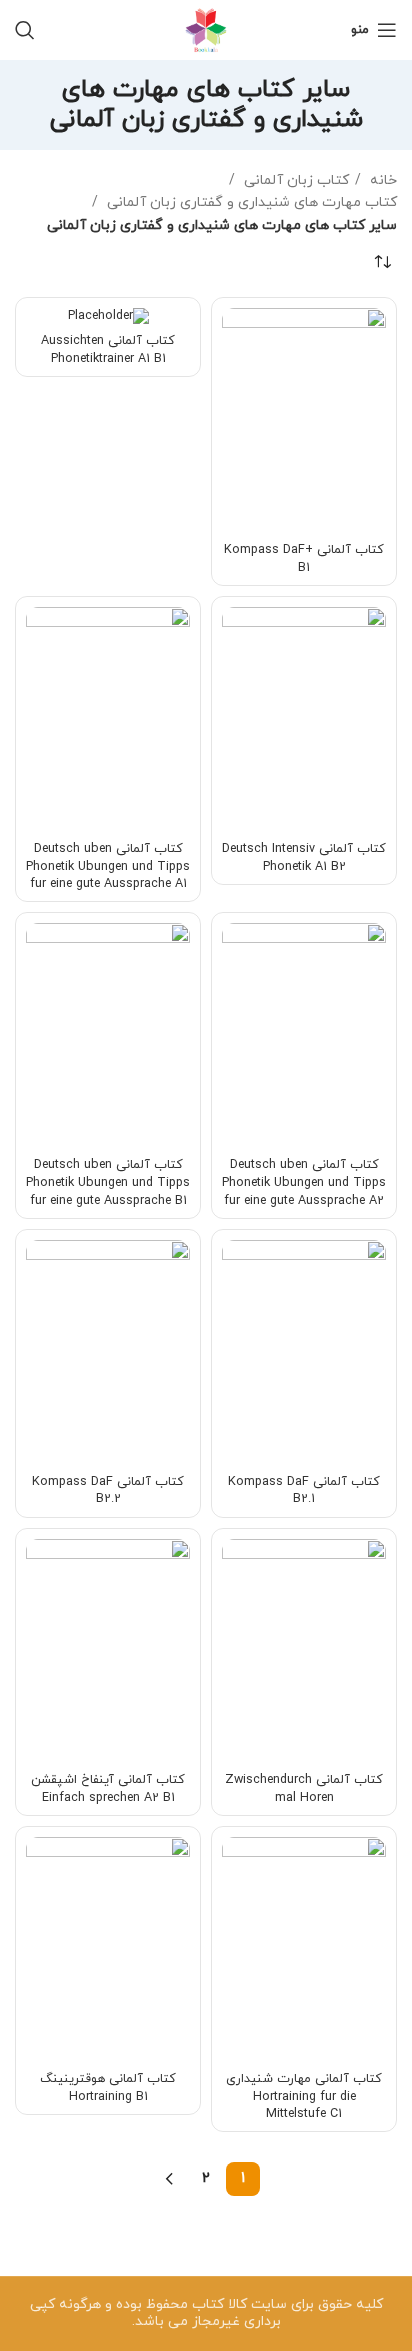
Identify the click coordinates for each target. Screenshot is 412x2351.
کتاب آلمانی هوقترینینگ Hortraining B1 (108, 2088)
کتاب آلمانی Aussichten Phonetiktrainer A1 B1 (108, 350)
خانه (381, 180)
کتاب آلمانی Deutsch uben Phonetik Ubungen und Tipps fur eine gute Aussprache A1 (108, 866)
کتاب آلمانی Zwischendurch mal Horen (304, 1789)
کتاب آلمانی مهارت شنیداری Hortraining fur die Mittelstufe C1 (304, 2096)
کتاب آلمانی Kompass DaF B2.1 (304, 1491)
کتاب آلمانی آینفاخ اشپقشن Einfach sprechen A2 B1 (108, 1789)
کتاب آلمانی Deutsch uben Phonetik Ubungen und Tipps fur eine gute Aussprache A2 (304, 1182)
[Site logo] (206, 28)
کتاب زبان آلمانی (294, 180)
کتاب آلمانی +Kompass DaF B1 (304, 559)
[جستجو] (25, 30)
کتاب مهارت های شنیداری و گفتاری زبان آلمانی (250, 202)
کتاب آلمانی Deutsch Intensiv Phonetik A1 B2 (304, 858)
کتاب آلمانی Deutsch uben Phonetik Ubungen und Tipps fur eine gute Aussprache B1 (108, 1182)
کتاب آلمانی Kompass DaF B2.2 (108, 1491)
